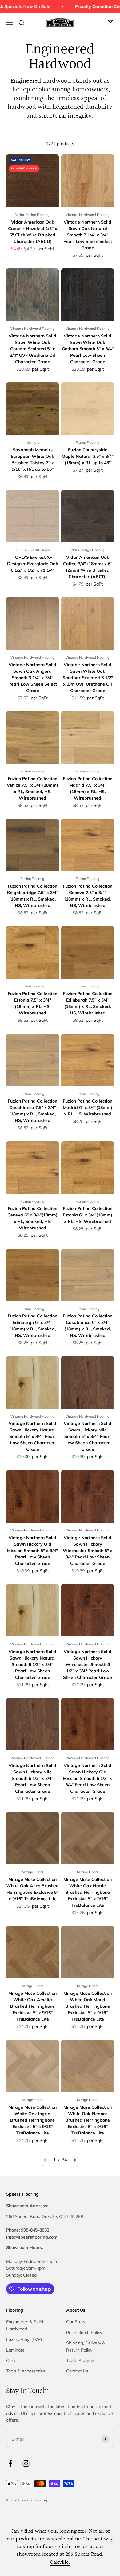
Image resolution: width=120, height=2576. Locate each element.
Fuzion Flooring (88, 442)
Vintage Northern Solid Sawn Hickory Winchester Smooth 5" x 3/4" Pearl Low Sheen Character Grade (88, 1551)
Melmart (32, 442)
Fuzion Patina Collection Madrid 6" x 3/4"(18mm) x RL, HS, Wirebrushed (88, 1107)
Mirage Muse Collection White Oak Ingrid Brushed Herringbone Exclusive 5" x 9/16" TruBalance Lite (32, 2120)
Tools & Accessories (26, 2371)
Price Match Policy (84, 2333)
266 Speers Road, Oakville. (77, 2558)
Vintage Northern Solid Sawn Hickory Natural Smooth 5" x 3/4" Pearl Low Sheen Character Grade (32, 1436)
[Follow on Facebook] (10, 2463)
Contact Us (77, 2371)
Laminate (15, 2350)
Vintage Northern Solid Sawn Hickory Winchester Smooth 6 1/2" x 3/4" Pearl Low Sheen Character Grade (88, 1664)
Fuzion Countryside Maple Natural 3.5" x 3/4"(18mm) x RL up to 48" (88, 456)
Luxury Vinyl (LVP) (24, 2339)
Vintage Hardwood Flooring (88, 215)
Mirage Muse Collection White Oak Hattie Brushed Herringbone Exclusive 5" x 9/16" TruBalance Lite (88, 1892)
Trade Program (81, 2360)
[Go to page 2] (74, 2160)
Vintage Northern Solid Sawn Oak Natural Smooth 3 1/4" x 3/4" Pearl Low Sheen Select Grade (88, 235)
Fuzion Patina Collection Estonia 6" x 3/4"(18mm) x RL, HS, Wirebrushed (88, 1215)
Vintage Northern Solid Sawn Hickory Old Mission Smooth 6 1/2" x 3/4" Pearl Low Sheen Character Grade (88, 1778)
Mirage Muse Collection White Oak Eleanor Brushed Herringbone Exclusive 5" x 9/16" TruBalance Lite (88, 2120)
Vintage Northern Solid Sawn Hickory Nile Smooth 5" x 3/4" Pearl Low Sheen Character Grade (88, 1436)
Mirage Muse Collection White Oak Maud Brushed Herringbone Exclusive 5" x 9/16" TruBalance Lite (88, 2006)
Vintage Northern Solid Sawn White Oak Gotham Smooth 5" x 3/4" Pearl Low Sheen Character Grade (88, 349)
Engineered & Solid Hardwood (25, 2325)
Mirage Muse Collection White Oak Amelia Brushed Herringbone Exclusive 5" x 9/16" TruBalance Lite (32, 2006)
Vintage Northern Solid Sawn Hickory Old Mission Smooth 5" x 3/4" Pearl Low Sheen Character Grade (32, 1551)
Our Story (76, 2322)
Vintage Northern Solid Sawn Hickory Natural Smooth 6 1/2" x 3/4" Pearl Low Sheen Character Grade (32, 1664)
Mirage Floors (32, 1872)
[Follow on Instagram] (26, 2463)
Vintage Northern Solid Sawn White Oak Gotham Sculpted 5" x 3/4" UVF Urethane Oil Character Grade (32, 349)
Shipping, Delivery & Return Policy (86, 2346)
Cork (11, 2360)
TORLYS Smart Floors (33, 550)
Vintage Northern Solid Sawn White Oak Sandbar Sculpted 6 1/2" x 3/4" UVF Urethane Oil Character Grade (88, 678)
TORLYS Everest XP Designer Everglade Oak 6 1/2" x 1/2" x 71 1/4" (33, 564)
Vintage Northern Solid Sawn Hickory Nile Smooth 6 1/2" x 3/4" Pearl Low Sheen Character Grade (32, 1778)
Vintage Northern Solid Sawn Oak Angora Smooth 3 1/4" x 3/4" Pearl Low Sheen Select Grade (33, 678)
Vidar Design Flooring (32, 215)
